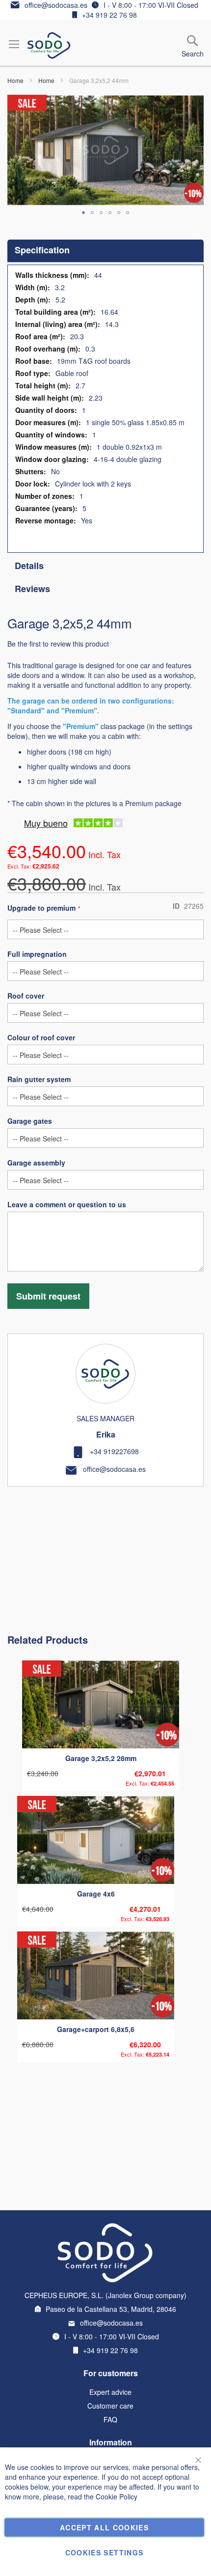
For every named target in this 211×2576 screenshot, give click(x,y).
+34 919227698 (114, 1451)
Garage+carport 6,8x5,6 (96, 2029)
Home (15, 80)
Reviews (32, 589)
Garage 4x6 (96, 1894)
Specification (42, 250)
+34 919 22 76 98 (109, 15)
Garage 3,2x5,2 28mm (101, 1758)
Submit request (48, 1296)
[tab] (105, 251)
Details (29, 566)
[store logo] (49, 45)
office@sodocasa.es (56, 5)
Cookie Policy (117, 2496)
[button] (83, 213)
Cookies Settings (105, 2552)
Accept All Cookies (104, 2527)
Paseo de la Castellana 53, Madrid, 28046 (111, 2309)
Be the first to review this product (58, 644)
